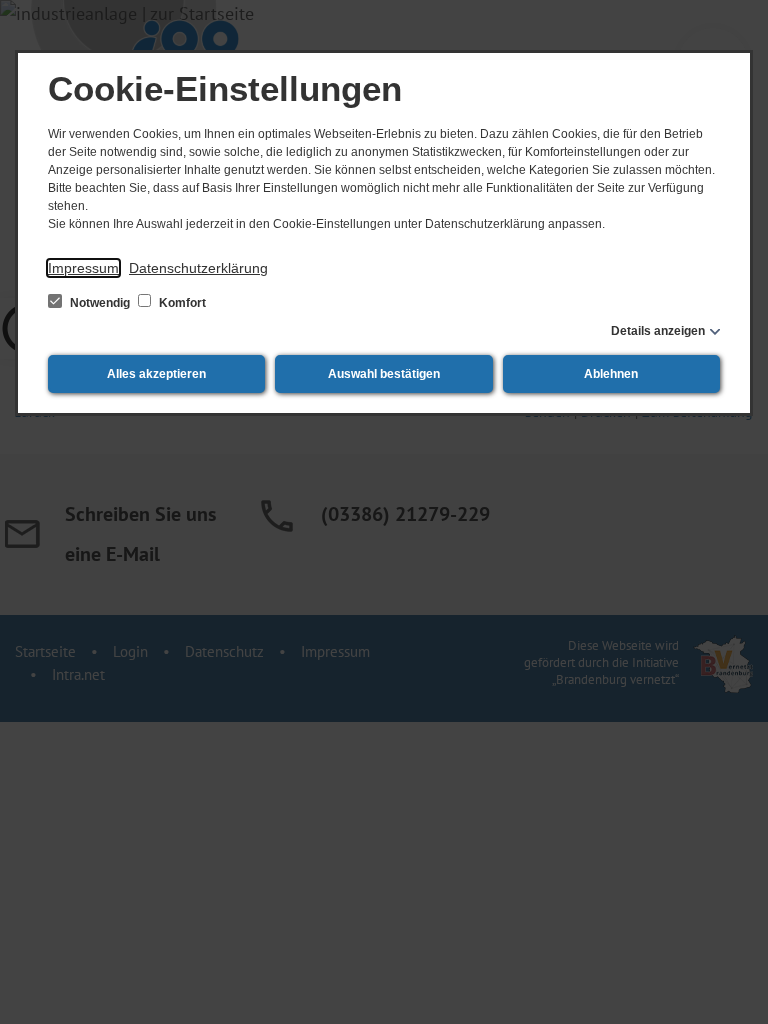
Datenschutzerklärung (198, 268)
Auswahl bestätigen (384, 374)
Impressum (83, 268)
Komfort (181, 303)
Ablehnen (611, 374)
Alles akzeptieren (156, 374)
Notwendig (100, 303)
